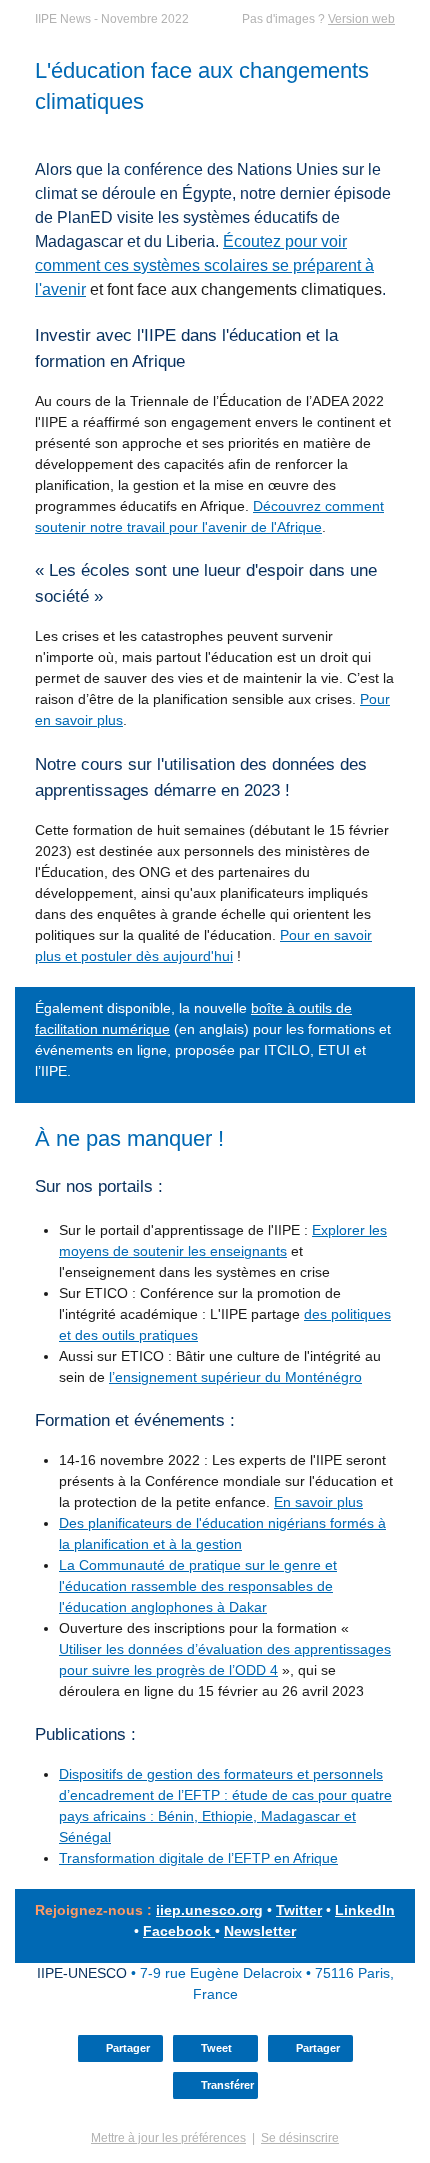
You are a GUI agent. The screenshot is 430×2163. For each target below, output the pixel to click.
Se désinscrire (300, 2138)
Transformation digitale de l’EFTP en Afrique (198, 1858)
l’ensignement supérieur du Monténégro (235, 1377)
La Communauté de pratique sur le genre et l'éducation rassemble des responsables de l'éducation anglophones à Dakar (198, 1586)
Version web (361, 19)
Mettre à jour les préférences (168, 2138)
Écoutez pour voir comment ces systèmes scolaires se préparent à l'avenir (204, 265)
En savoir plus (318, 1502)
